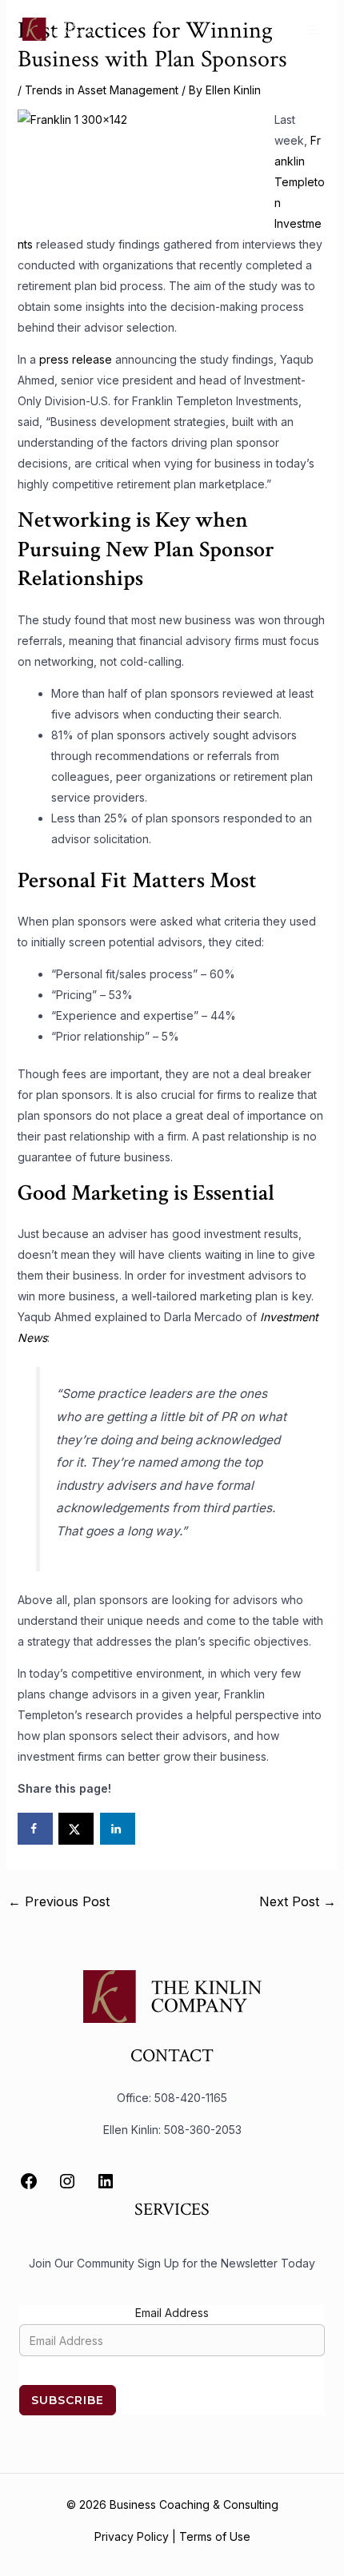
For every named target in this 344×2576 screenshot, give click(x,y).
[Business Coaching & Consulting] (62, 29)
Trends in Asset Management (102, 90)
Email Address (172, 2313)
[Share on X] (76, 1829)
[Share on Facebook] (35, 1829)
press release (76, 359)
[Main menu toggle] (312, 29)
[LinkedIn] (106, 2181)
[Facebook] (29, 2181)
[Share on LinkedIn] (118, 1829)
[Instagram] (67, 2181)
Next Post (298, 1901)
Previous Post (59, 1901)
